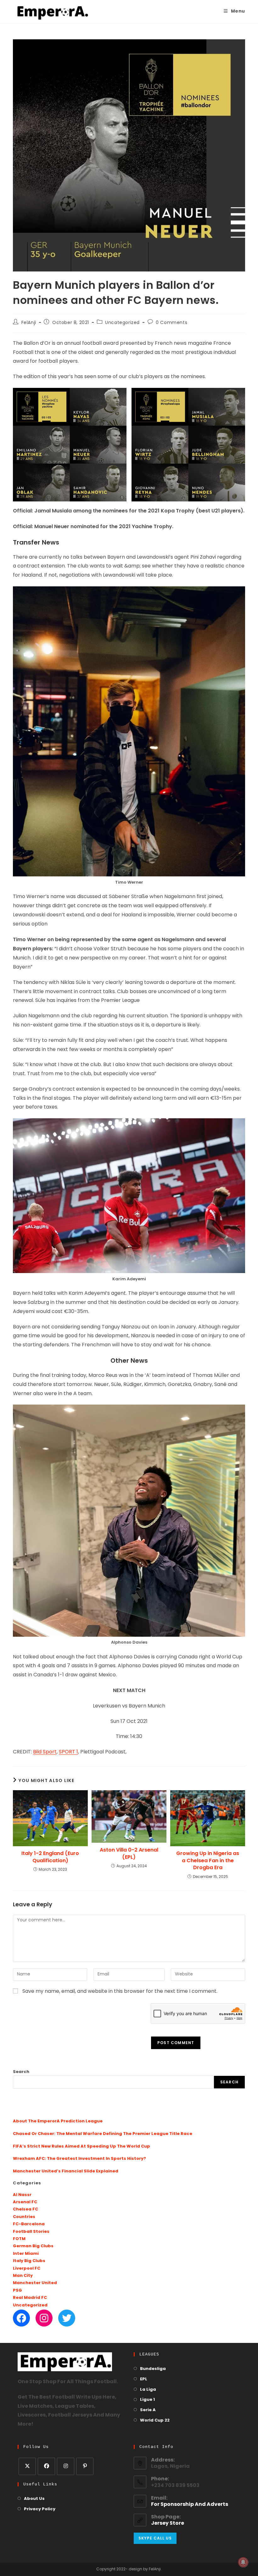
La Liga (148, 2390)
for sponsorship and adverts (190, 2505)
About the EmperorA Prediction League (58, 2121)
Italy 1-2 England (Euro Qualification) (50, 1857)
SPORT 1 (68, 1752)
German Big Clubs (33, 2246)
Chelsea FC (25, 2209)
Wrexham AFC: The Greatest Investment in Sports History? (79, 2159)
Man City (23, 2276)
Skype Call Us (155, 2538)
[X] (27, 2466)
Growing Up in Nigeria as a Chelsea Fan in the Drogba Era (208, 1861)
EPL (144, 2379)
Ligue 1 (147, 2400)
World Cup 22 (155, 2420)
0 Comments (171, 323)
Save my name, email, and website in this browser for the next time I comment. (120, 1992)
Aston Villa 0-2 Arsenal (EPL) (129, 1853)
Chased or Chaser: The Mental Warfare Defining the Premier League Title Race (103, 2134)
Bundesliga (153, 2369)
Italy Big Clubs (29, 2261)
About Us (34, 2499)
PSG (17, 2291)
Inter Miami (26, 2254)
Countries (24, 2217)
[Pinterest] (85, 2466)
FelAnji (29, 323)
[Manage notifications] (243, 2562)
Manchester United (35, 2283)
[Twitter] (67, 2318)
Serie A (148, 2410)
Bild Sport (45, 1752)
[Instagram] (44, 2318)
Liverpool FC (27, 2269)
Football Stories (31, 2232)
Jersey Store (168, 2523)
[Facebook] (21, 2318)
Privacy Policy (40, 2509)
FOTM (19, 2239)
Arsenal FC (25, 2202)
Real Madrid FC (30, 2298)
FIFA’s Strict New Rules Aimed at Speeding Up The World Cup (81, 2146)
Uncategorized (122, 323)
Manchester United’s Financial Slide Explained (66, 2171)
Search (21, 2072)
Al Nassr (22, 2195)
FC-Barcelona (29, 2224)
